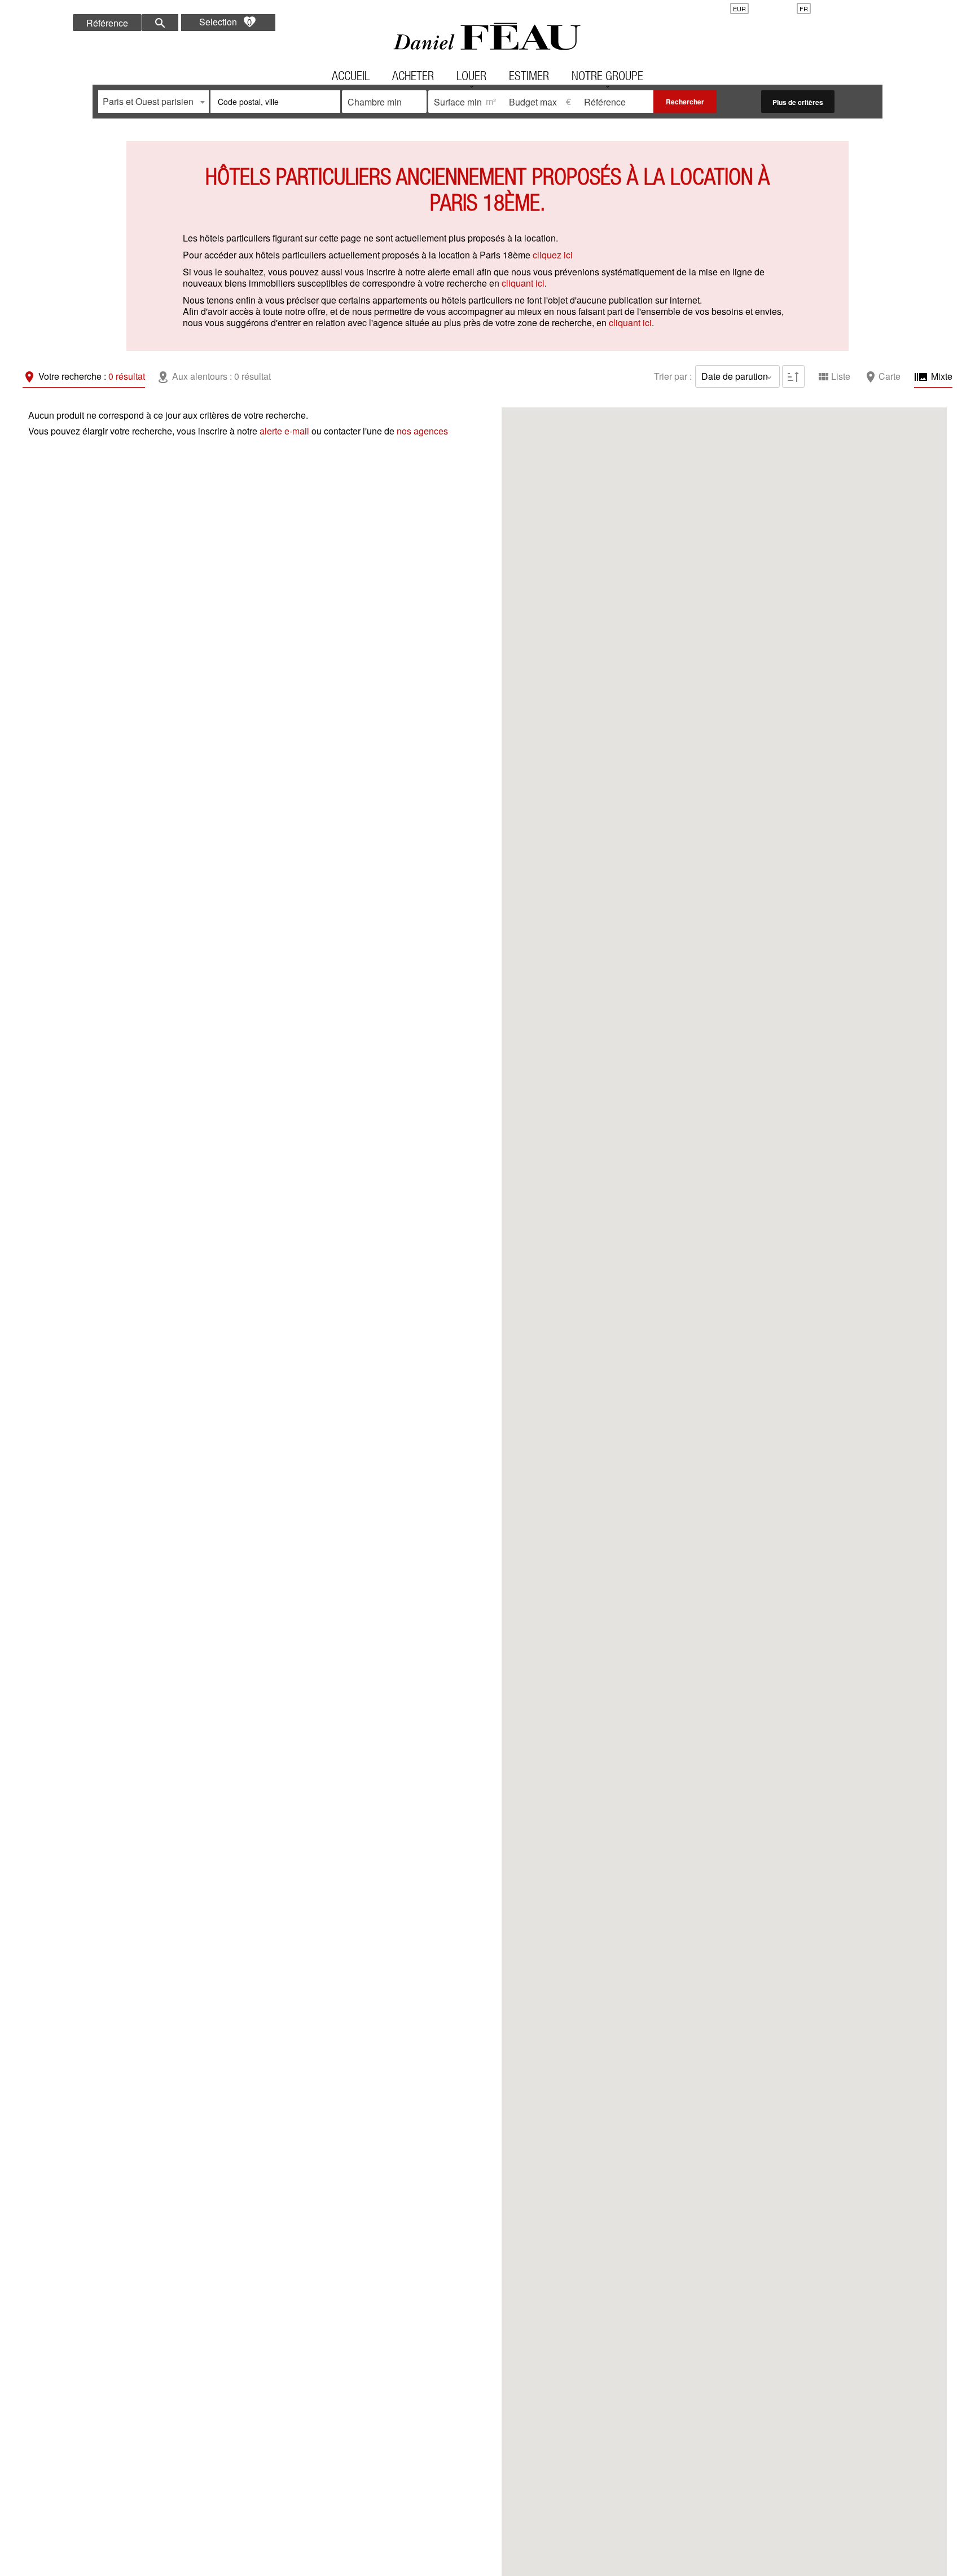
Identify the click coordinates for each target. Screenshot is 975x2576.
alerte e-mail (284, 431)
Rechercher (685, 102)
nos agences (422, 431)
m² (491, 101)
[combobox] (153, 102)
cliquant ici (523, 283)
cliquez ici (553, 255)
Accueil (488, 37)
